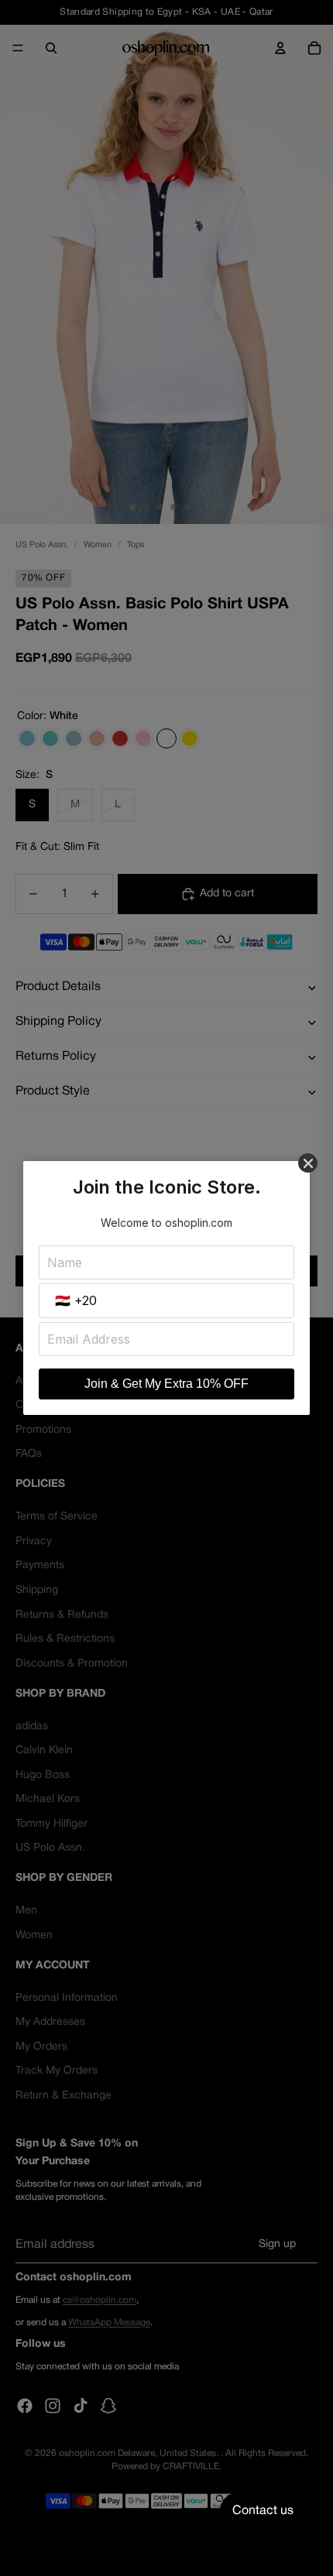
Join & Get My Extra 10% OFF (166, 1384)
